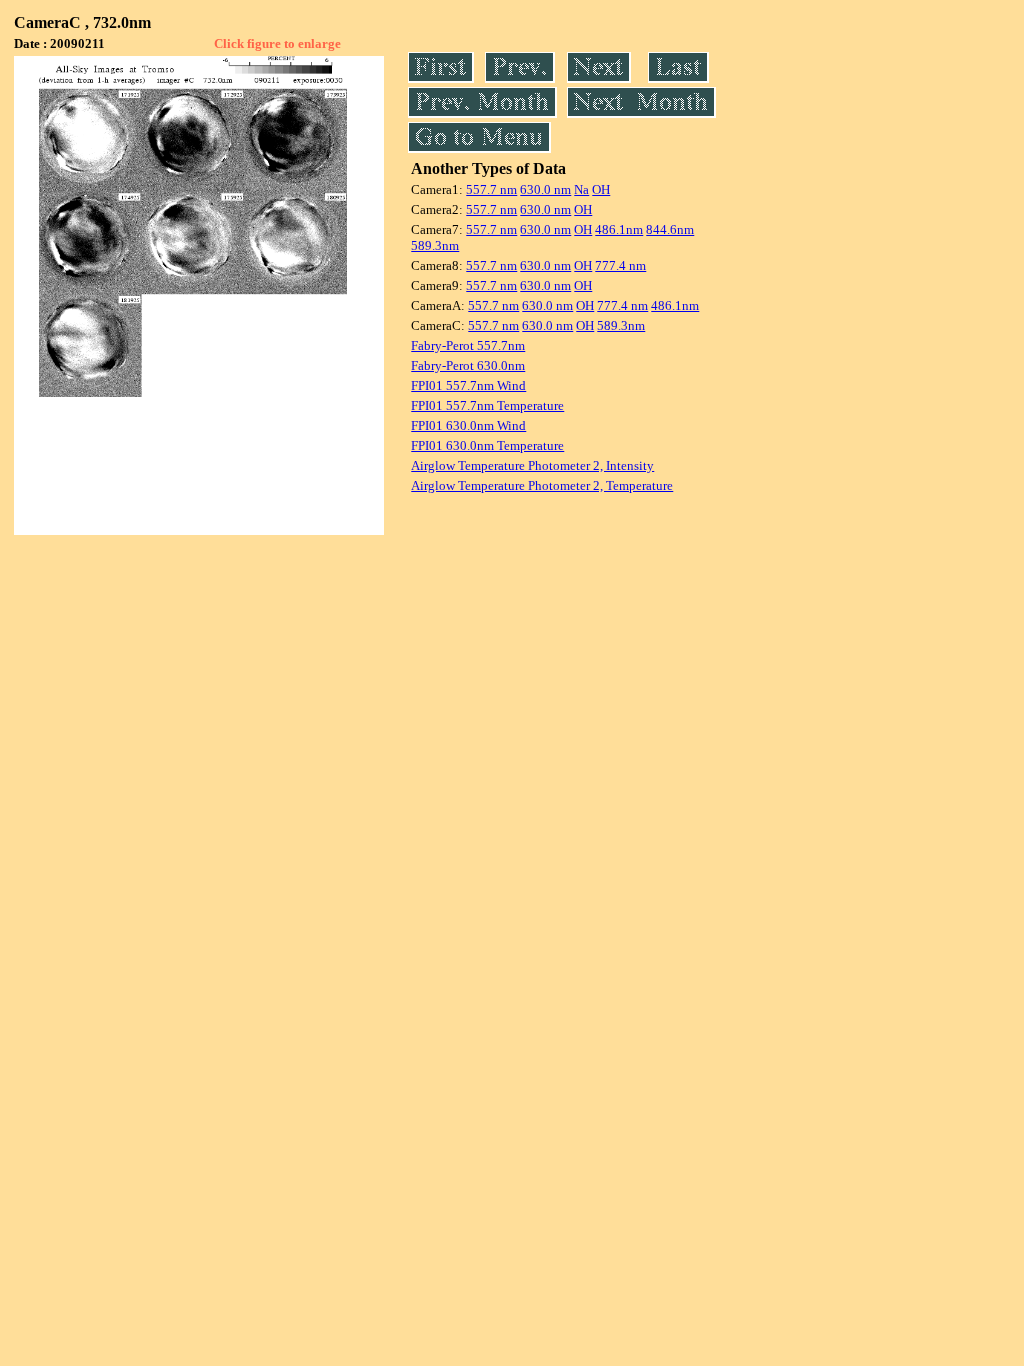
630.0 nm (545, 189)
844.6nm (670, 229)
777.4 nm (620, 265)
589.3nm (435, 245)
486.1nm (619, 229)
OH (601, 189)
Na (581, 189)
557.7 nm (491, 189)
